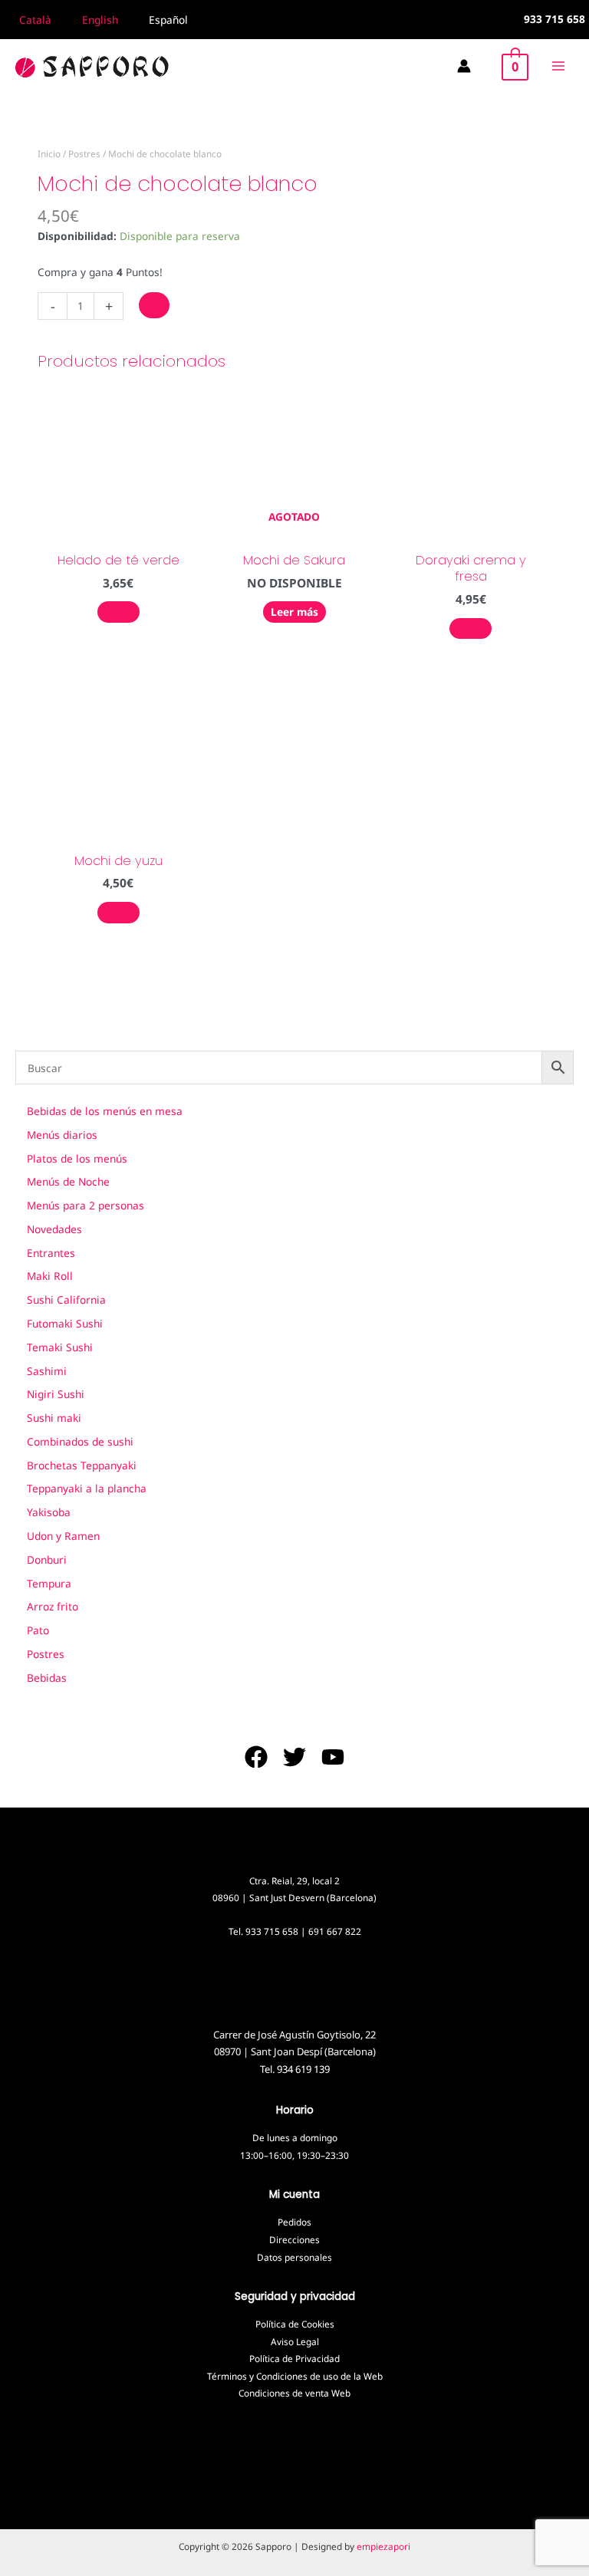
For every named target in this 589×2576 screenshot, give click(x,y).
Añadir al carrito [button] (118, 612)
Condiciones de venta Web (294, 2393)
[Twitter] (294, 1757)
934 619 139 (303, 2069)
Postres (84, 153)
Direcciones (294, 2239)
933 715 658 (272, 1931)
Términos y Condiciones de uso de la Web (295, 2376)
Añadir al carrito (154, 305)
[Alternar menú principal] (559, 66)
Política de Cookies (295, 2324)
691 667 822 (335, 1931)
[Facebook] (256, 1757)
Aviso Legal (295, 2341)
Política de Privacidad (294, 2358)
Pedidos (294, 2222)
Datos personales (294, 2257)
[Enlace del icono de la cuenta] (464, 66)
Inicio (49, 153)
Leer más (294, 612)
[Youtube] (333, 1757)
